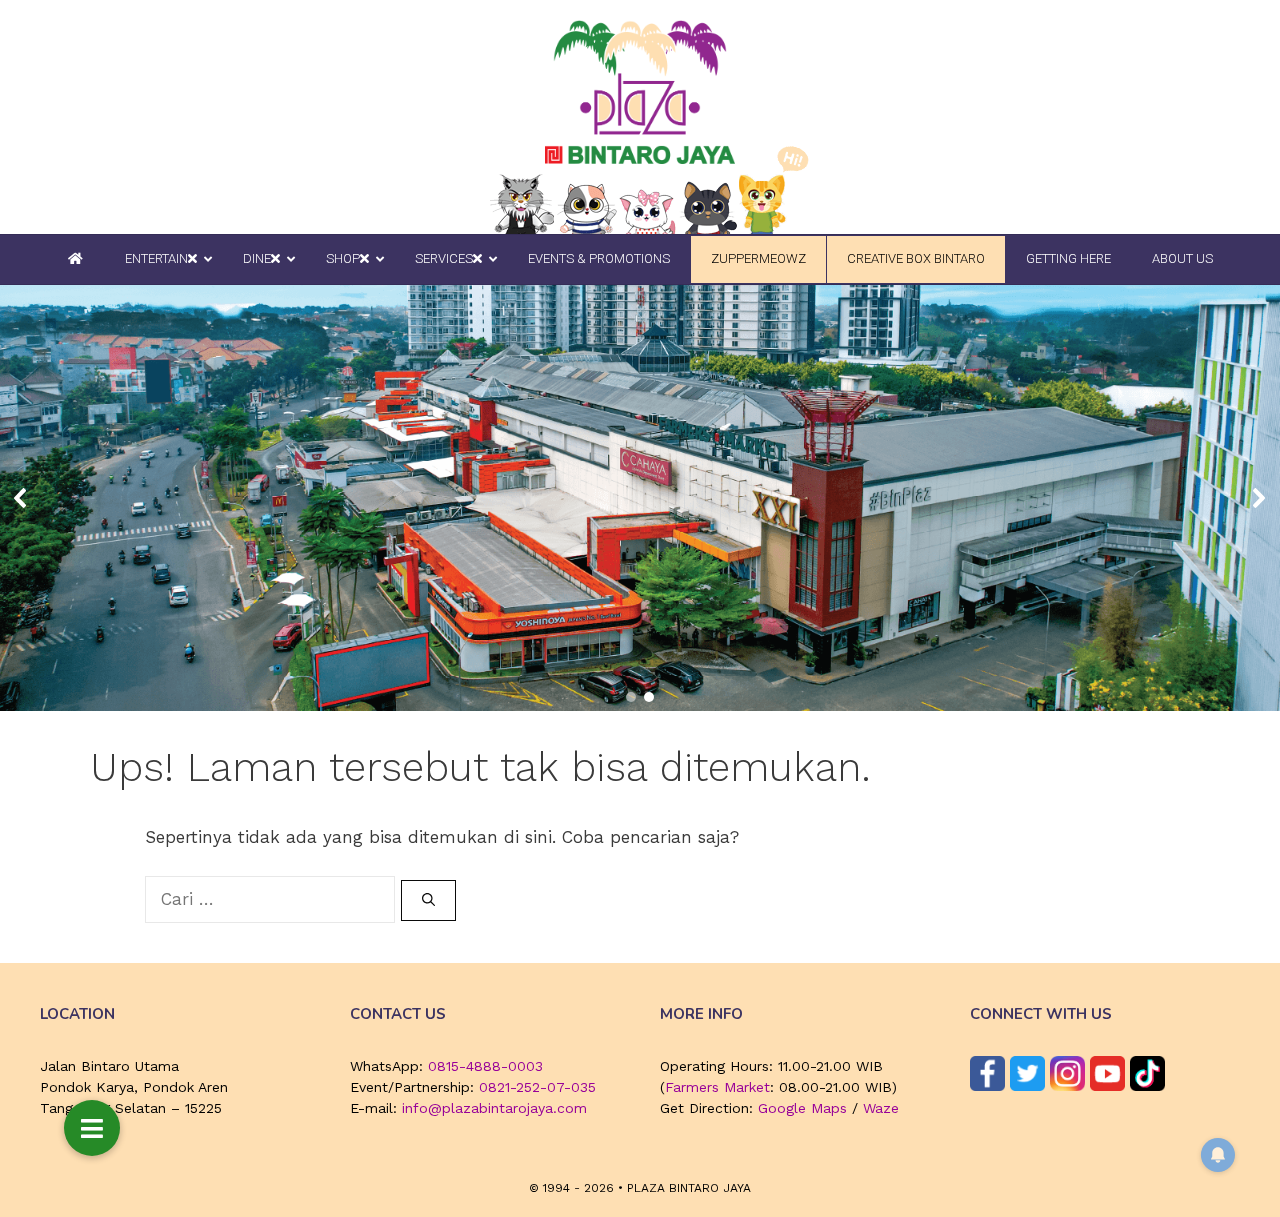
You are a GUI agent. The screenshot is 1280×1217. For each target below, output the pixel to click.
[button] (21, 498)
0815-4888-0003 (485, 1066)
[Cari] (428, 901)
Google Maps (802, 1108)
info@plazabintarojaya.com (494, 1108)
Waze (881, 1108)
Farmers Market (717, 1087)
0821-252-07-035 (537, 1087)
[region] (640, 498)
